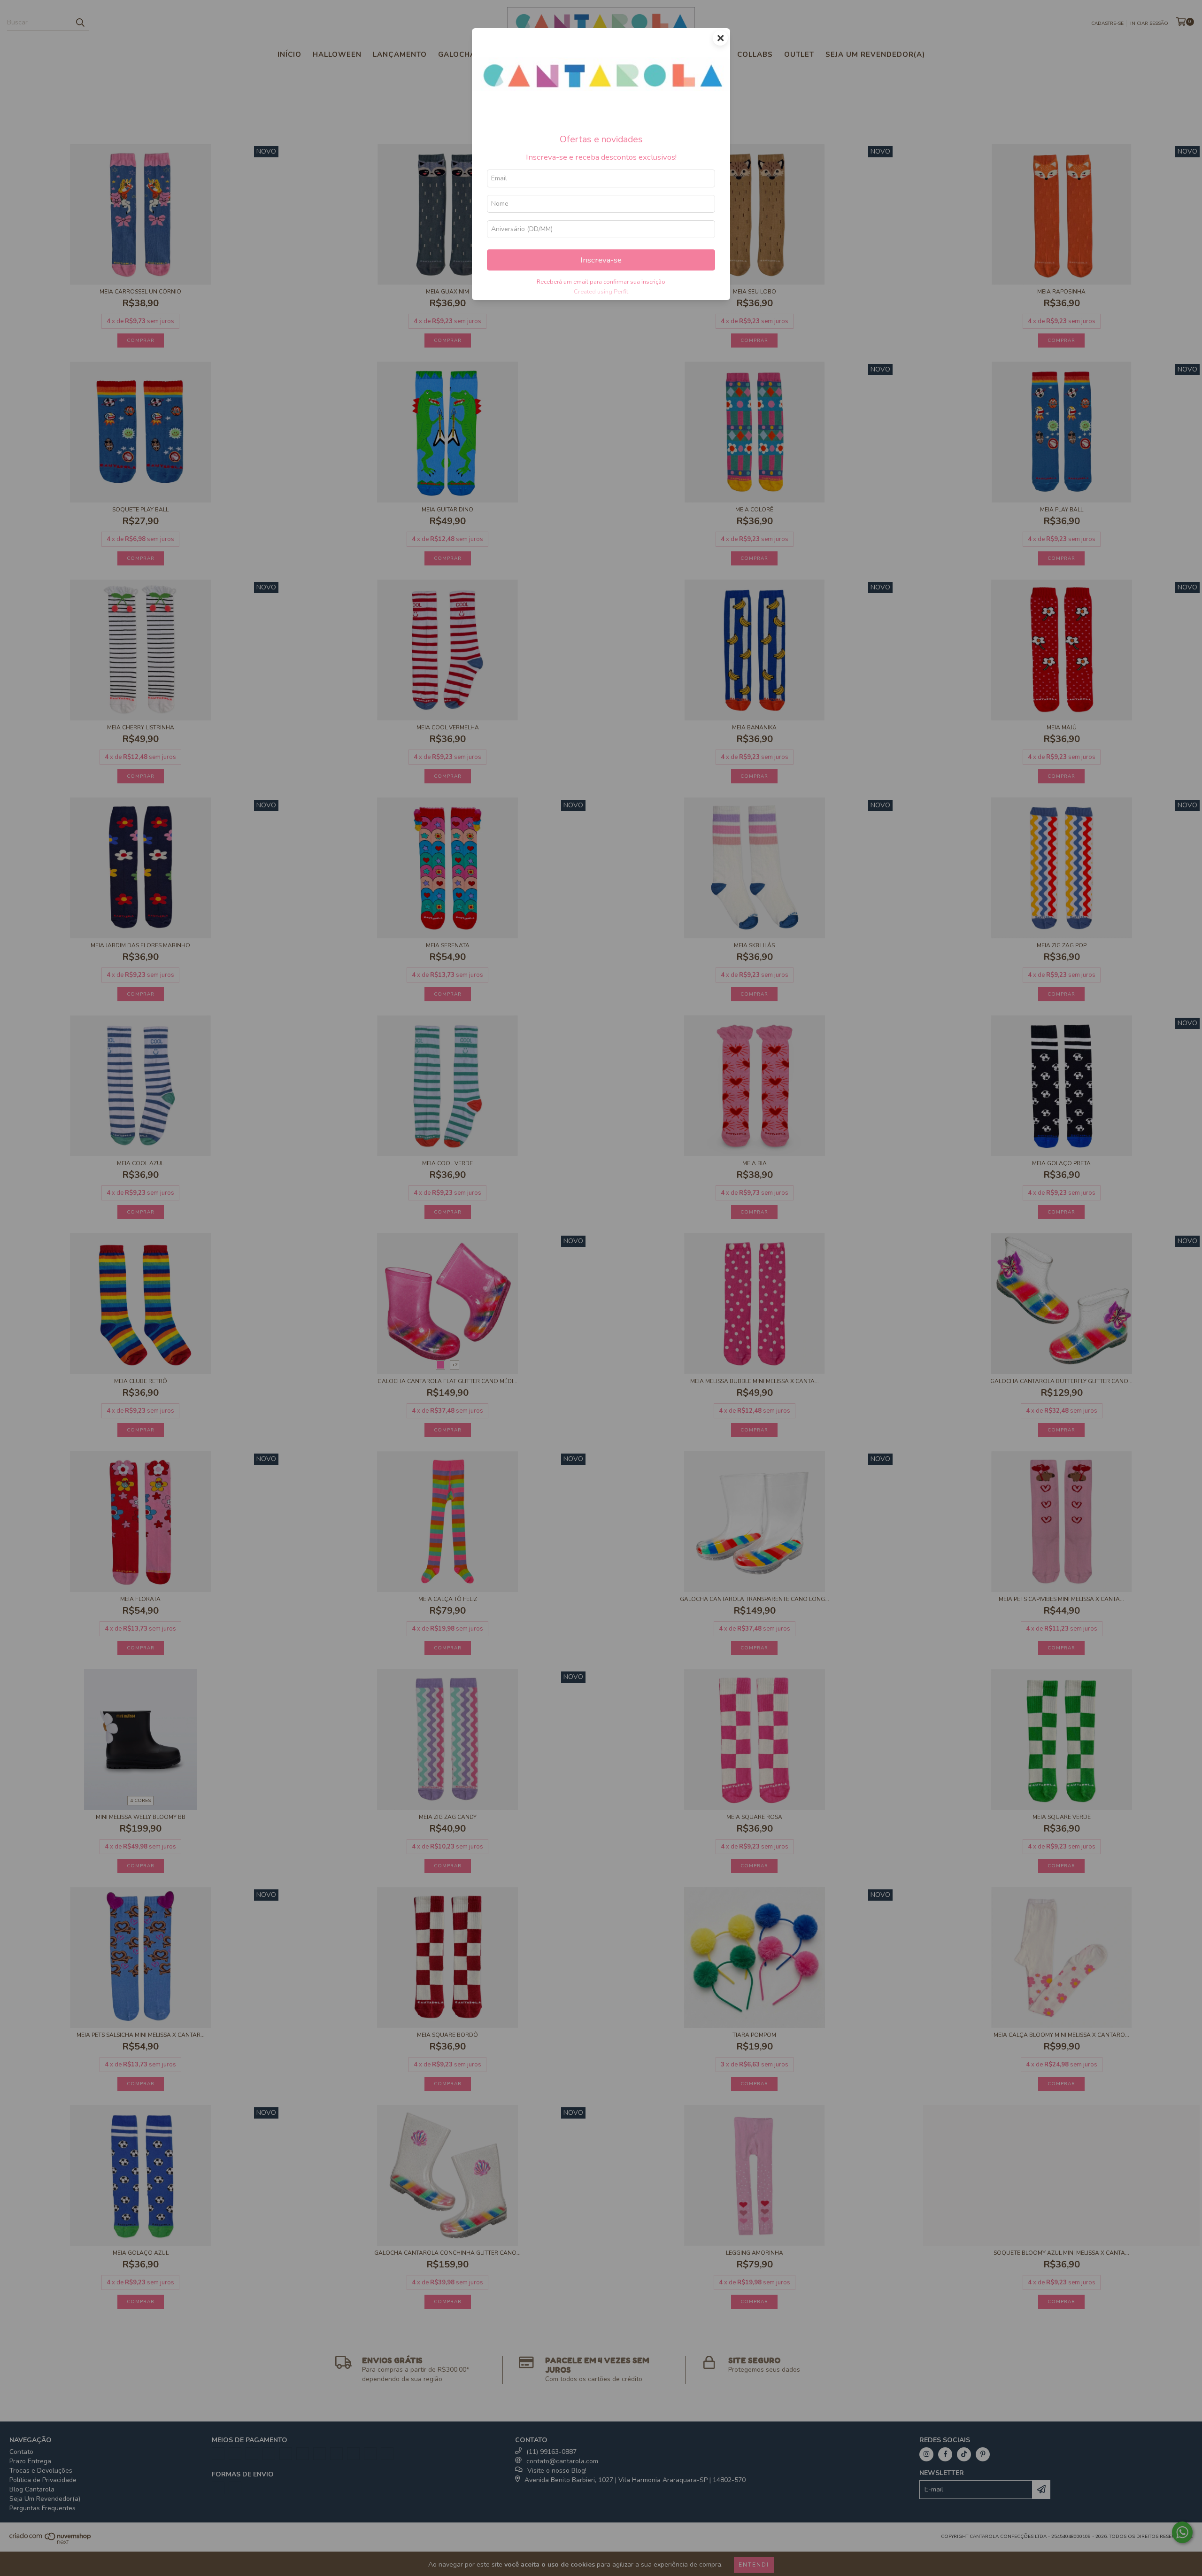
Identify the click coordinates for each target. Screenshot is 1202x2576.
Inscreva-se (601, 260)
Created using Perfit (601, 292)
